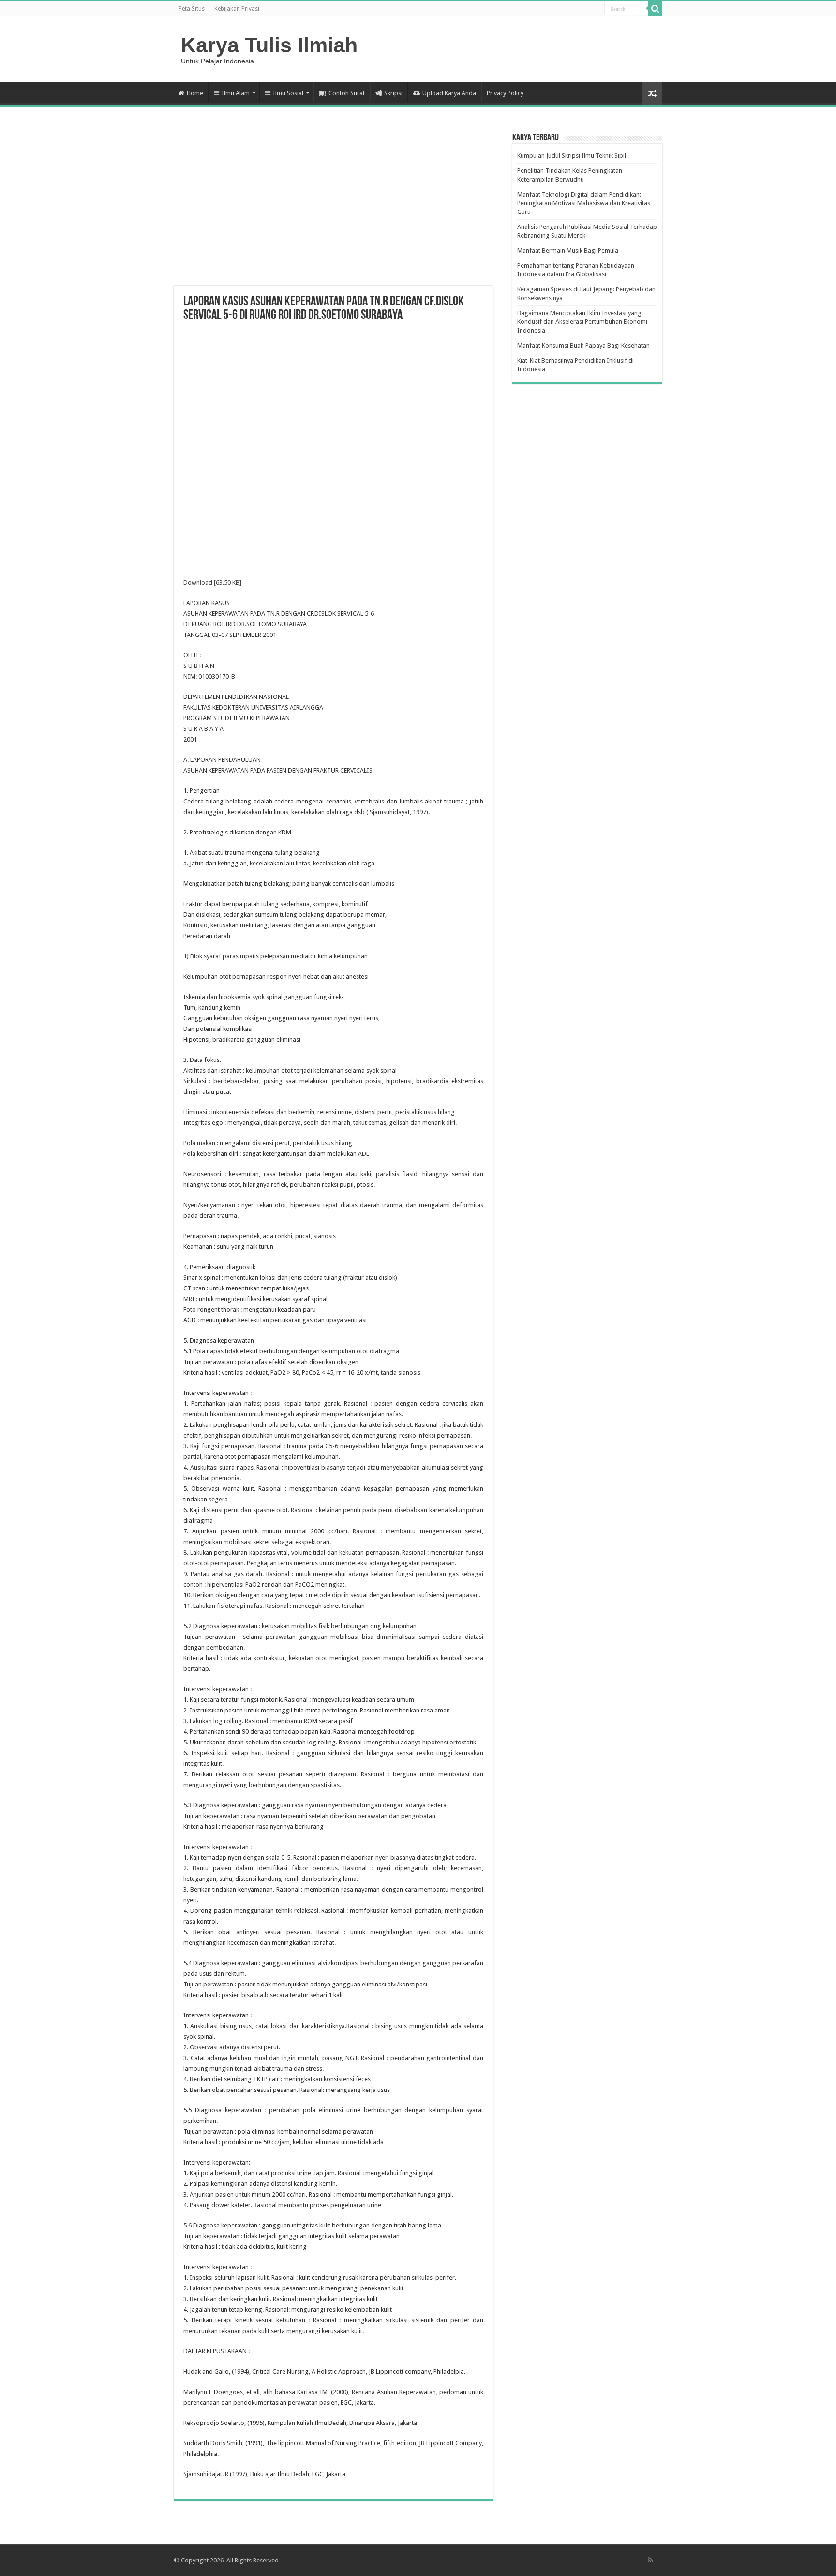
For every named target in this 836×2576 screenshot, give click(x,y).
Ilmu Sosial (288, 93)
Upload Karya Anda (449, 93)
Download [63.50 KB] (212, 583)
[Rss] (650, 2560)
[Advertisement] (333, 208)
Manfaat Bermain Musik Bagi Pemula (568, 250)
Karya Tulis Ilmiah (269, 45)
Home (195, 93)
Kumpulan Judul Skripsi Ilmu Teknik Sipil (572, 156)
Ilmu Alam (236, 93)
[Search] (655, 9)
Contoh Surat (347, 93)
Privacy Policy (505, 93)
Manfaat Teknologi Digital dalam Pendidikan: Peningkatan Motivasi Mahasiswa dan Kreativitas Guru (584, 203)
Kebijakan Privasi (237, 9)
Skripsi (393, 93)
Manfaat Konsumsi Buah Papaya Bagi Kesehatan (583, 345)
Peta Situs (192, 9)
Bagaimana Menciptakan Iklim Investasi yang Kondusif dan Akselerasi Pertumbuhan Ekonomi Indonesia (582, 322)
